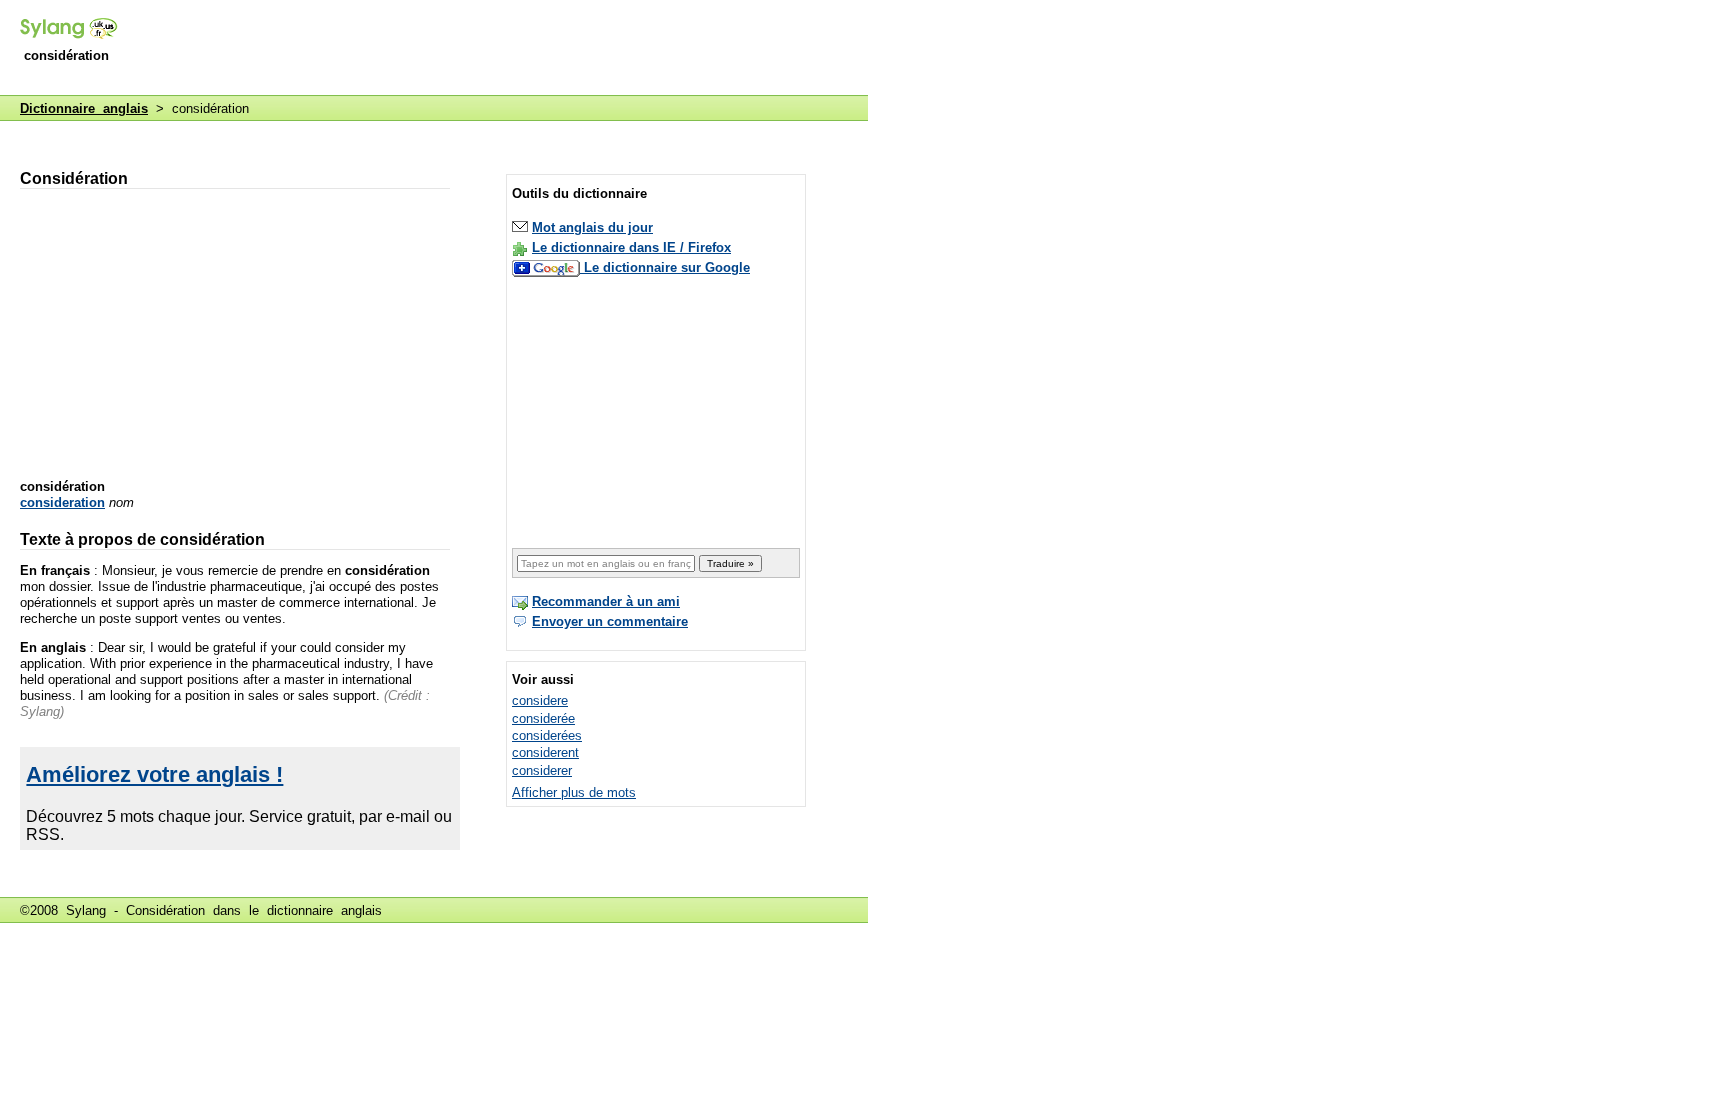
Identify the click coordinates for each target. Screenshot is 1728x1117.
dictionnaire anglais (324, 910)
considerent (545, 752)
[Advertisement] (504, 49)
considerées (547, 735)
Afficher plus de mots (574, 792)
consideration (62, 502)
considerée (543, 718)
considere (540, 700)
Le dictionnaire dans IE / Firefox (631, 247)
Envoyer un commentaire (610, 621)
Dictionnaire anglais (84, 108)
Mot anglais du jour (592, 227)
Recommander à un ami (606, 601)
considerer (542, 770)
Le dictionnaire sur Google (667, 267)
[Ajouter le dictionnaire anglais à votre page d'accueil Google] (548, 267)
